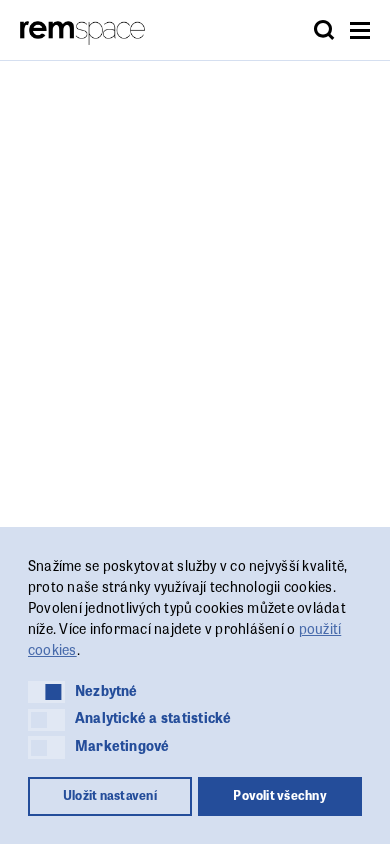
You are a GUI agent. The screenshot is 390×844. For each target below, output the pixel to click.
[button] (46, 692)
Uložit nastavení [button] (110, 795)
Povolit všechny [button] (280, 795)
